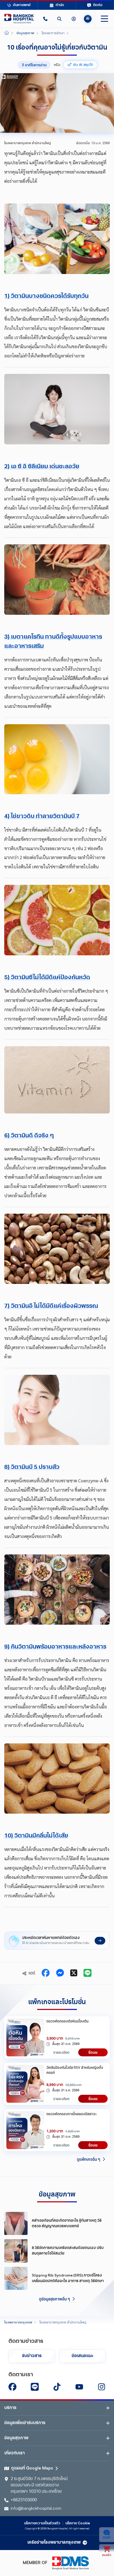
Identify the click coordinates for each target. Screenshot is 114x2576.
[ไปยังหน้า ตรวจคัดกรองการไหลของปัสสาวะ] (25, 2130)
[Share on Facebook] (46, 1973)
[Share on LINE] (87, 1973)
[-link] (12, 2387)
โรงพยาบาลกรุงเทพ (18, 2323)
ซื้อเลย (93, 2052)
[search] (59, 19)
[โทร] (45, 19)
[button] (45, 19)
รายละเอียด (61, 2052)
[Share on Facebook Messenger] (60, 1973)
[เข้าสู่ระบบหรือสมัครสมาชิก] (74, 19)
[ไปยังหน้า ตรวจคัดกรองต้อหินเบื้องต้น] (25, 2037)
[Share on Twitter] (74, 1973)
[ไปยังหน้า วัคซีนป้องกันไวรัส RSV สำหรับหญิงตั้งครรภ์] (25, 2084)
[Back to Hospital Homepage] (7, 33)
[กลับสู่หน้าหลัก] (19, 19)
